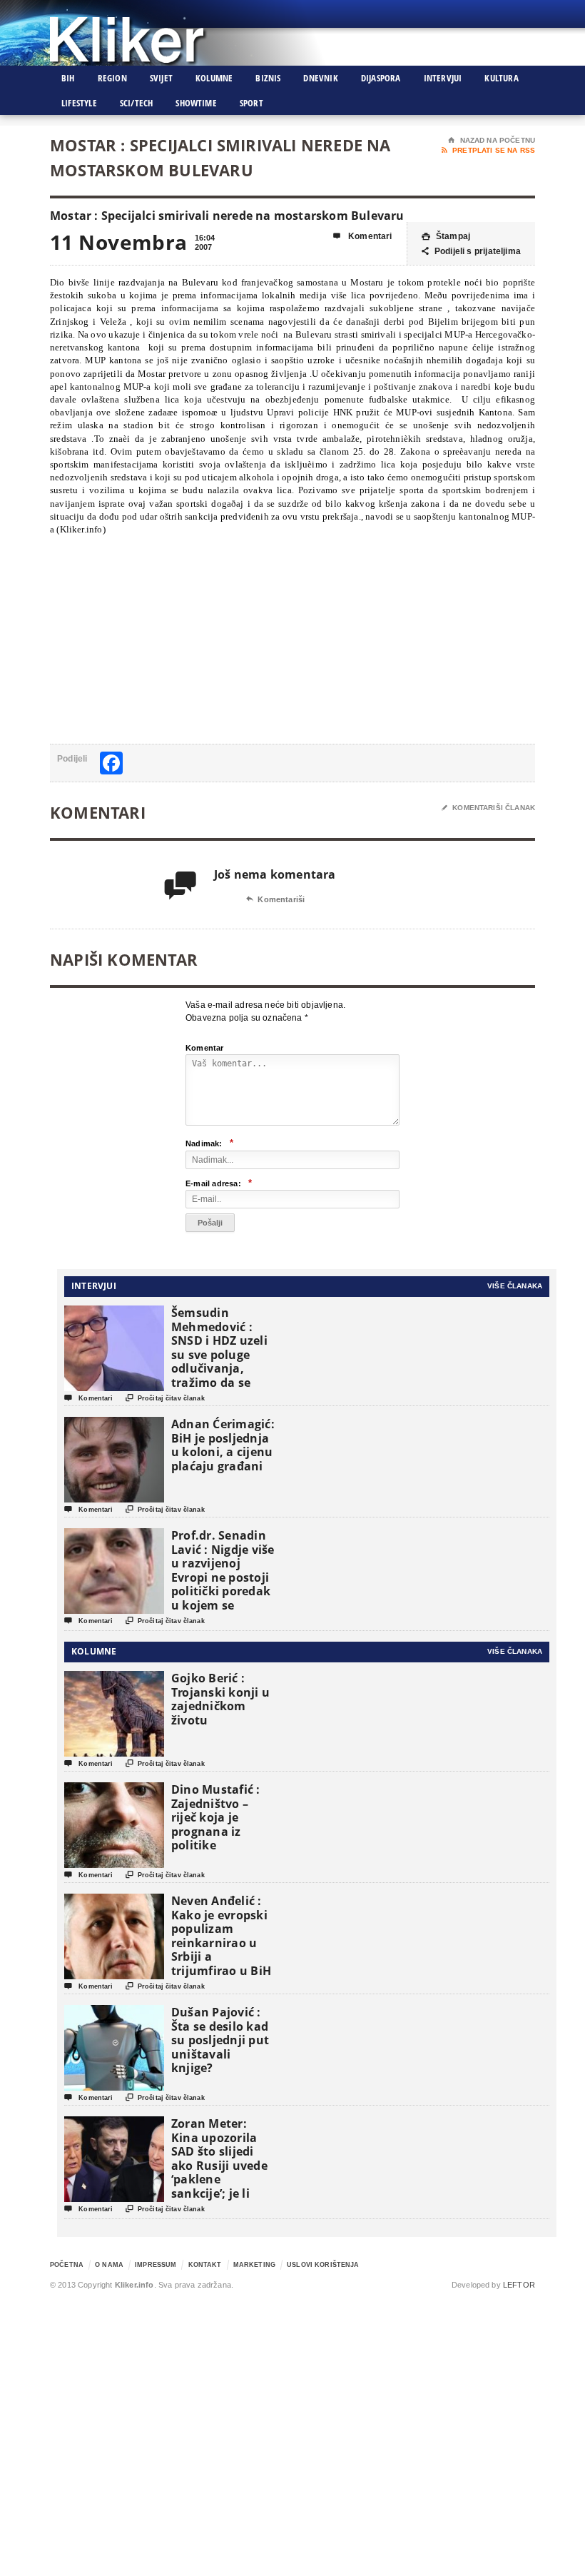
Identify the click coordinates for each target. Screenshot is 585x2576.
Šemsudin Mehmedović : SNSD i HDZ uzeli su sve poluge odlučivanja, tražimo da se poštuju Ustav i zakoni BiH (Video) (219, 1369)
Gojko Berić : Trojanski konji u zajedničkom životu (220, 1699)
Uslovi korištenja (323, 2265)
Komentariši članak (488, 808)
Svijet (161, 78)
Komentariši (275, 899)
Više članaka (515, 1286)
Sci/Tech (137, 103)
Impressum (156, 2265)
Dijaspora (381, 78)
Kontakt (205, 2265)
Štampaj (446, 236)
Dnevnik (320, 78)
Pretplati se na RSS (488, 150)
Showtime (196, 103)
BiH (68, 78)
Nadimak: (209, 1143)
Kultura (501, 78)
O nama (109, 2265)
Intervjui (443, 78)
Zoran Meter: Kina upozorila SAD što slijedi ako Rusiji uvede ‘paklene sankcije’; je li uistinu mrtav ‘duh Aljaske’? (219, 2172)
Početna (67, 2265)
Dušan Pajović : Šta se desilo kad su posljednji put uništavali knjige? (220, 2040)
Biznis (268, 78)
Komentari (363, 236)
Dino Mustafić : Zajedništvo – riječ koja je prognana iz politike (216, 1817)
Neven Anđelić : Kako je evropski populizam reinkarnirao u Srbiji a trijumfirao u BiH (221, 1936)
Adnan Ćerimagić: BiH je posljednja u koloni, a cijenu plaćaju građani (223, 1445)
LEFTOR (519, 2285)
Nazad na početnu (492, 140)
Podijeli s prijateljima (471, 251)
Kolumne (214, 78)
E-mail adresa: (219, 1183)
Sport (251, 103)
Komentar (205, 1048)
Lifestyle (79, 103)
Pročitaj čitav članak (165, 1398)
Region (112, 78)
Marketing (254, 2265)
